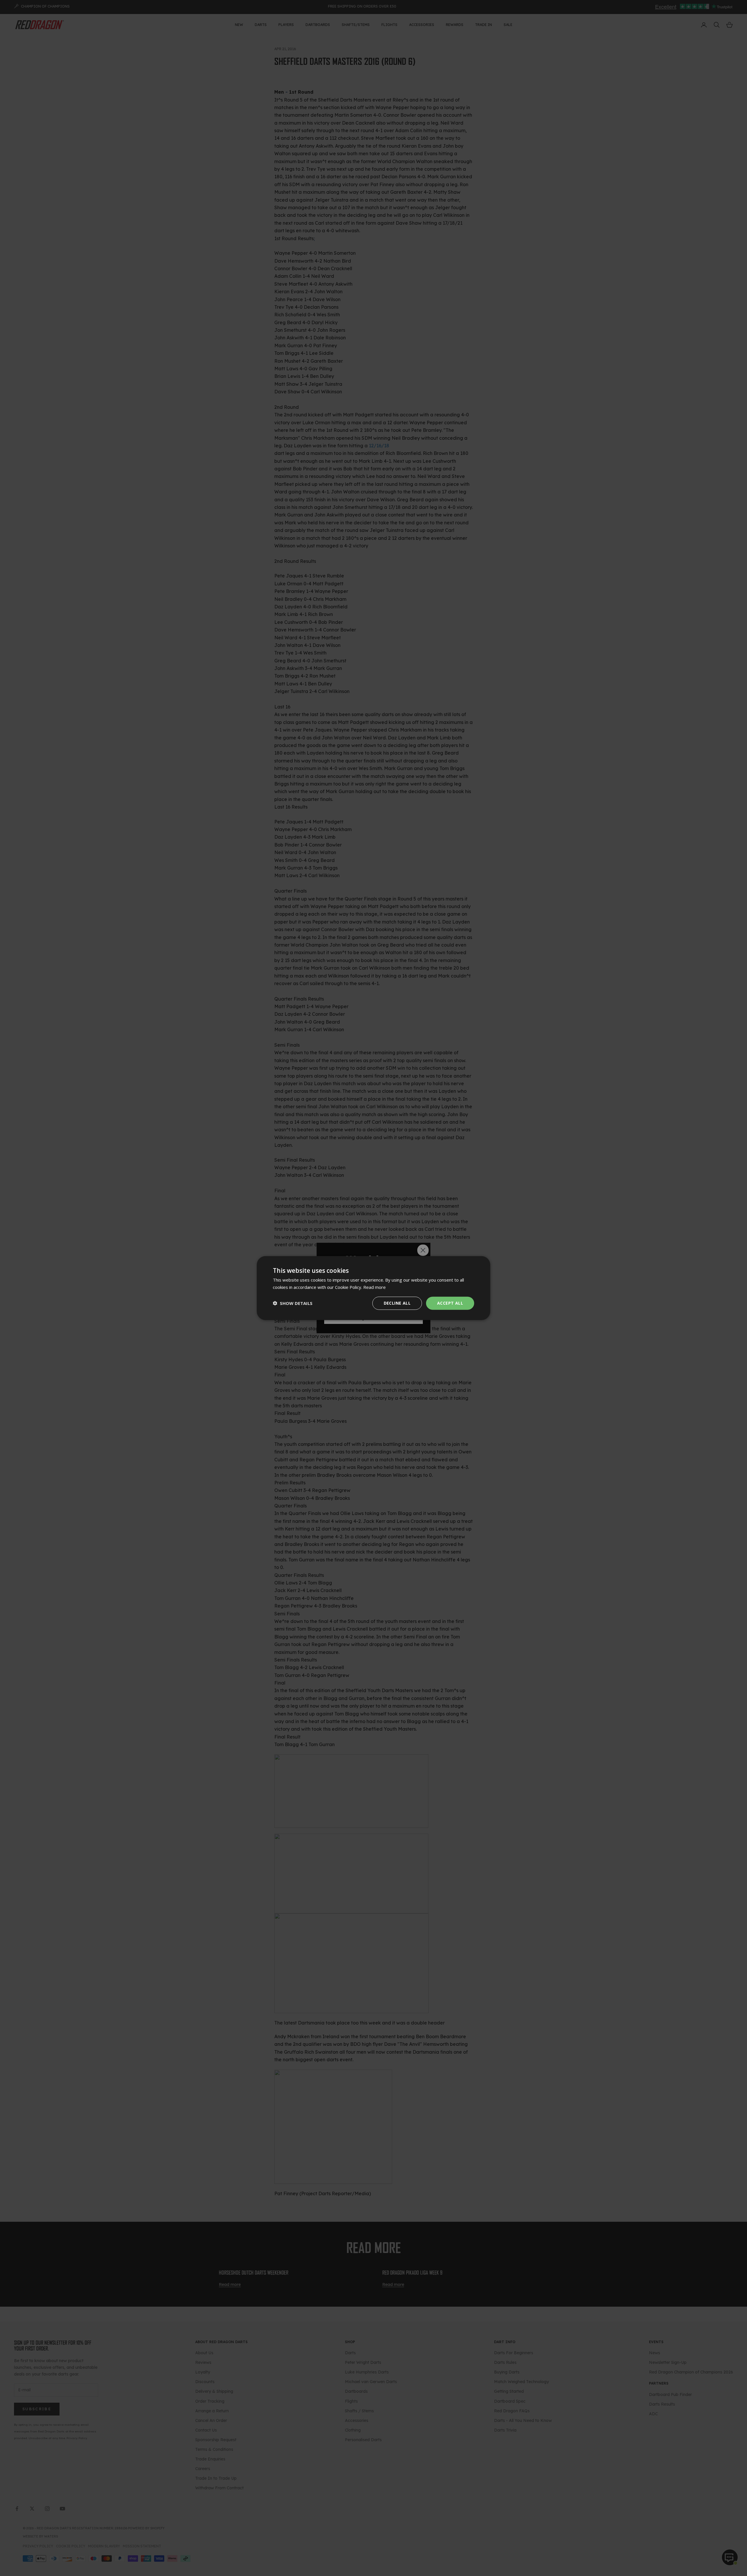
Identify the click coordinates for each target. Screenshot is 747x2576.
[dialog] (373, 1288)
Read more (375, 1287)
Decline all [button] (397, 1303)
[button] (293, 1303)
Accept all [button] (450, 1303)
